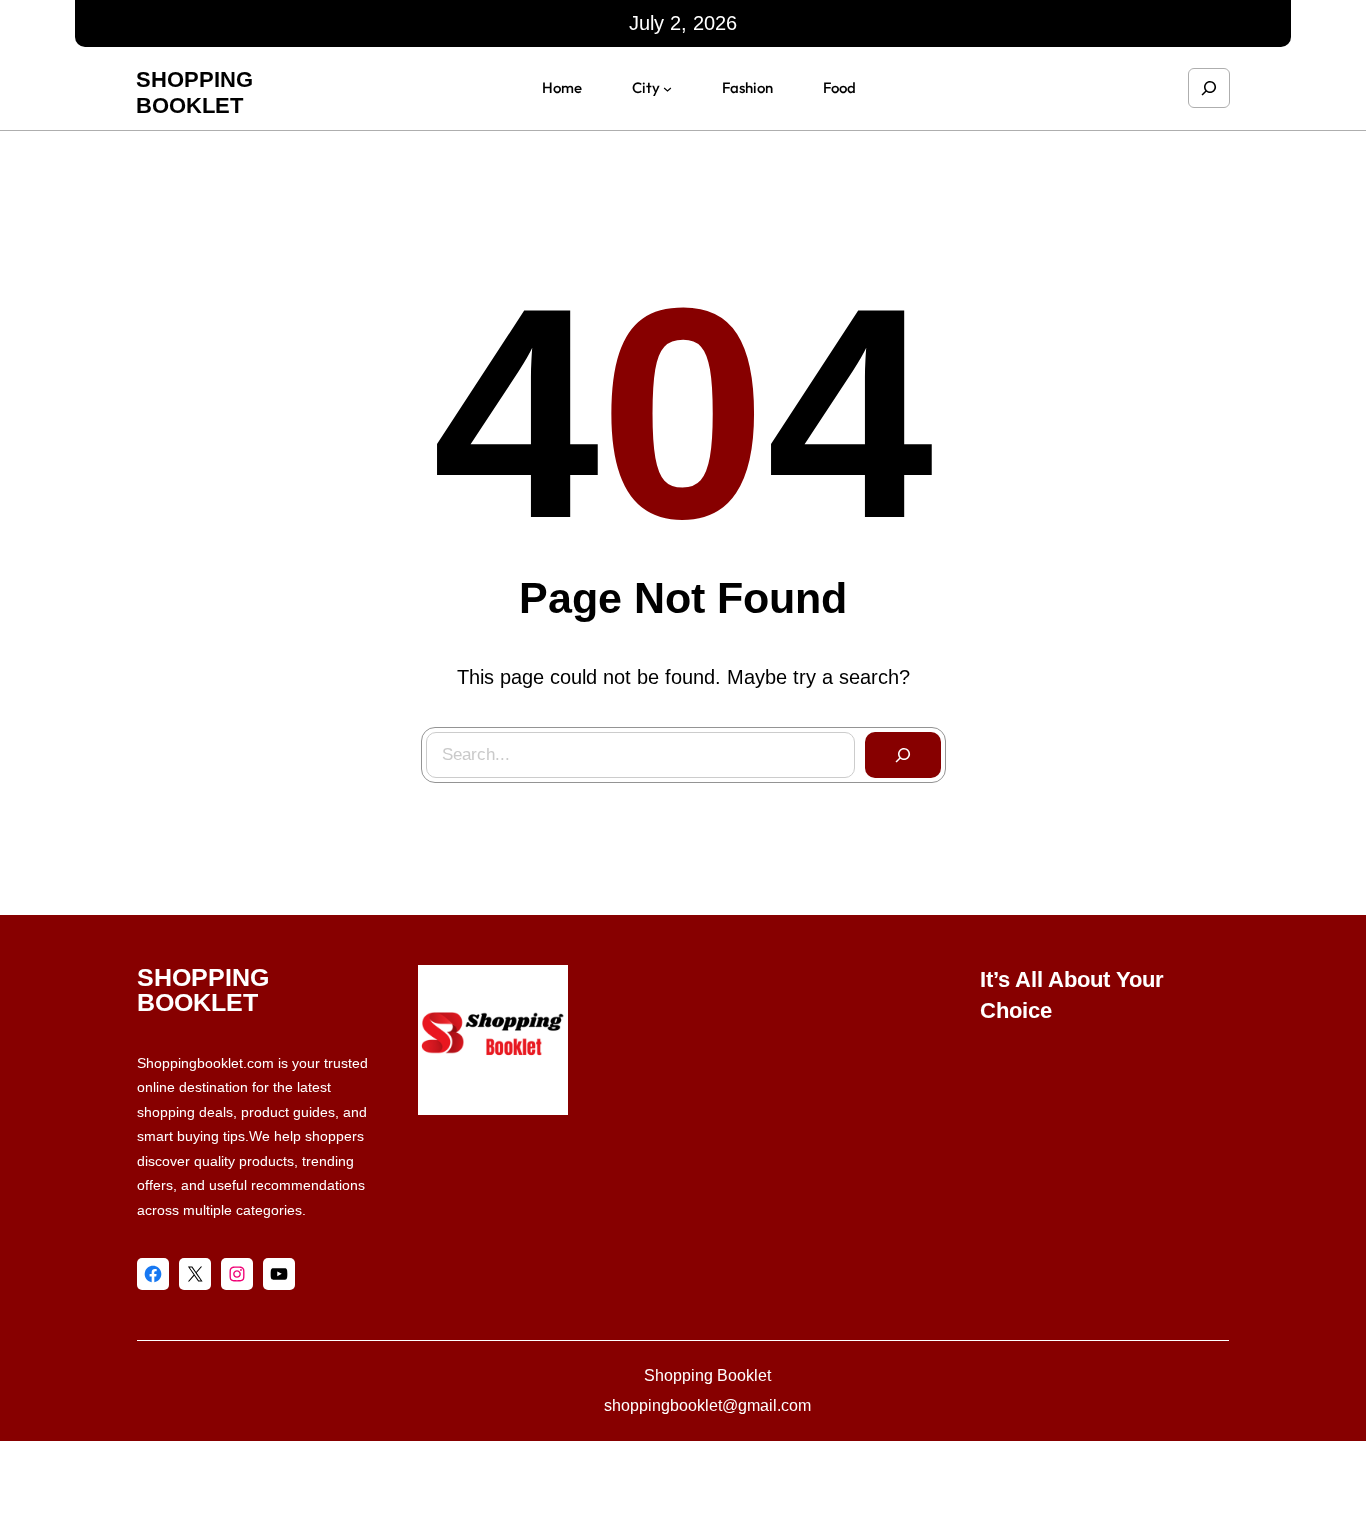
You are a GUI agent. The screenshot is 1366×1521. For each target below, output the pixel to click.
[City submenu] (667, 88)
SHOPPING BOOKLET (194, 92)
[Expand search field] (1209, 88)
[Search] (903, 755)
